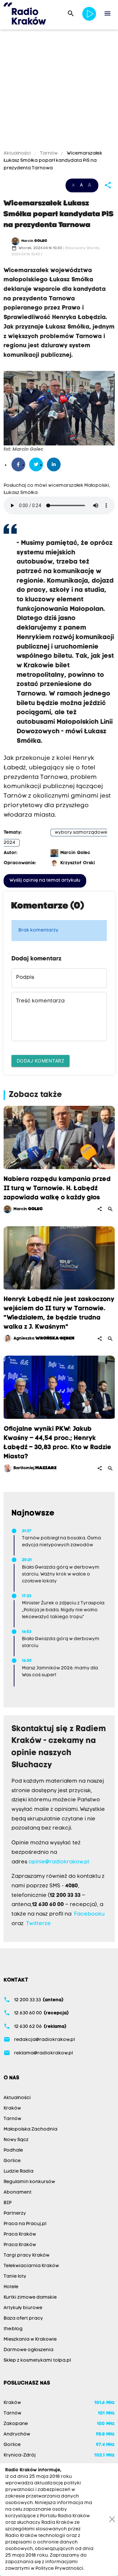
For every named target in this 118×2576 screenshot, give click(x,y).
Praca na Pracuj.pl (25, 2224)
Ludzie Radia (19, 2171)
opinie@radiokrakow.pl (59, 1862)
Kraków (12, 2108)
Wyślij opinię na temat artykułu (45, 880)
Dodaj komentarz (41, 1061)
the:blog (13, 2329)
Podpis (25, 977)
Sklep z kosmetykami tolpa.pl (37, 2361)
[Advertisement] (59, 91)
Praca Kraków (20, 2234)
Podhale (13, 2150)
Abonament (18, 2192)
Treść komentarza (40, 1001)
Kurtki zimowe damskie (30, 2297)
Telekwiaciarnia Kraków (31, 2266)
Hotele (11, 2287)
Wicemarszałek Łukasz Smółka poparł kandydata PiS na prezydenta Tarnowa (53, 161)
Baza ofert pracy (23, 2318)
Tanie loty (15, 2276)
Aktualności (18, 153)
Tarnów (49, 153)
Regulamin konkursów (29, 2182)
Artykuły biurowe (23, 2308)
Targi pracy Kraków (27, 2255)
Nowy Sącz (16, 2140)
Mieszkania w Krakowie (30, 2340)
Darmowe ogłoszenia (29, 2350)
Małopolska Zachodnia (30, 2129)
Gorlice (12, 2161)
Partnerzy (15, 2213)
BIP (8, 2203)
